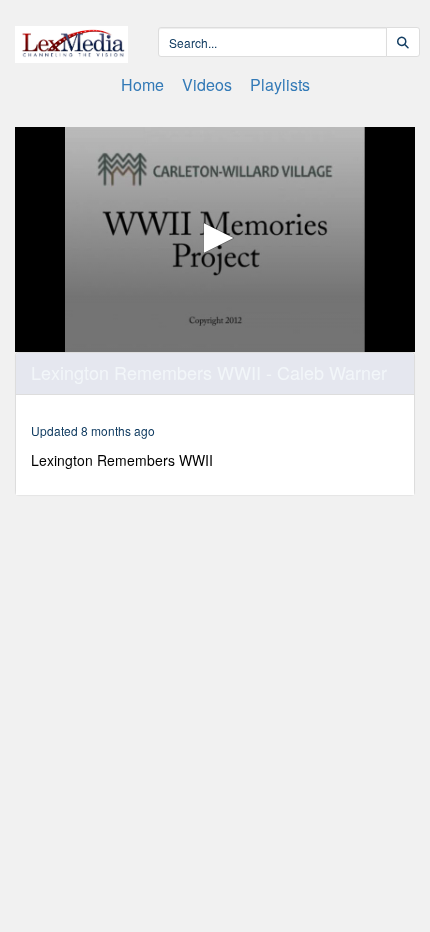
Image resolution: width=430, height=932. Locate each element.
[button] (215, 238)
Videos (207, 84)
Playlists (280, 84)
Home (142, 84)
